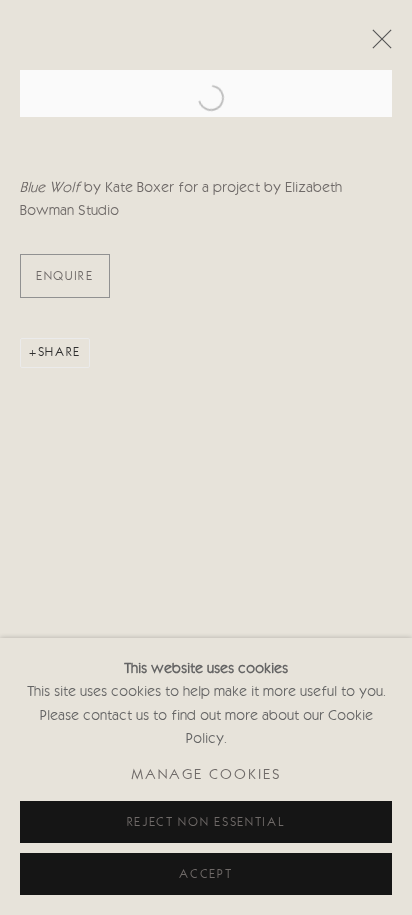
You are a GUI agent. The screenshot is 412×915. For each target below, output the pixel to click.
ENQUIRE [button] (65, 276)
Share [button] (59, 352)
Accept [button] (205, 874)
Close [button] (377, 45)
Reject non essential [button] (206, 822)
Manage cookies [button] (206, 776)
